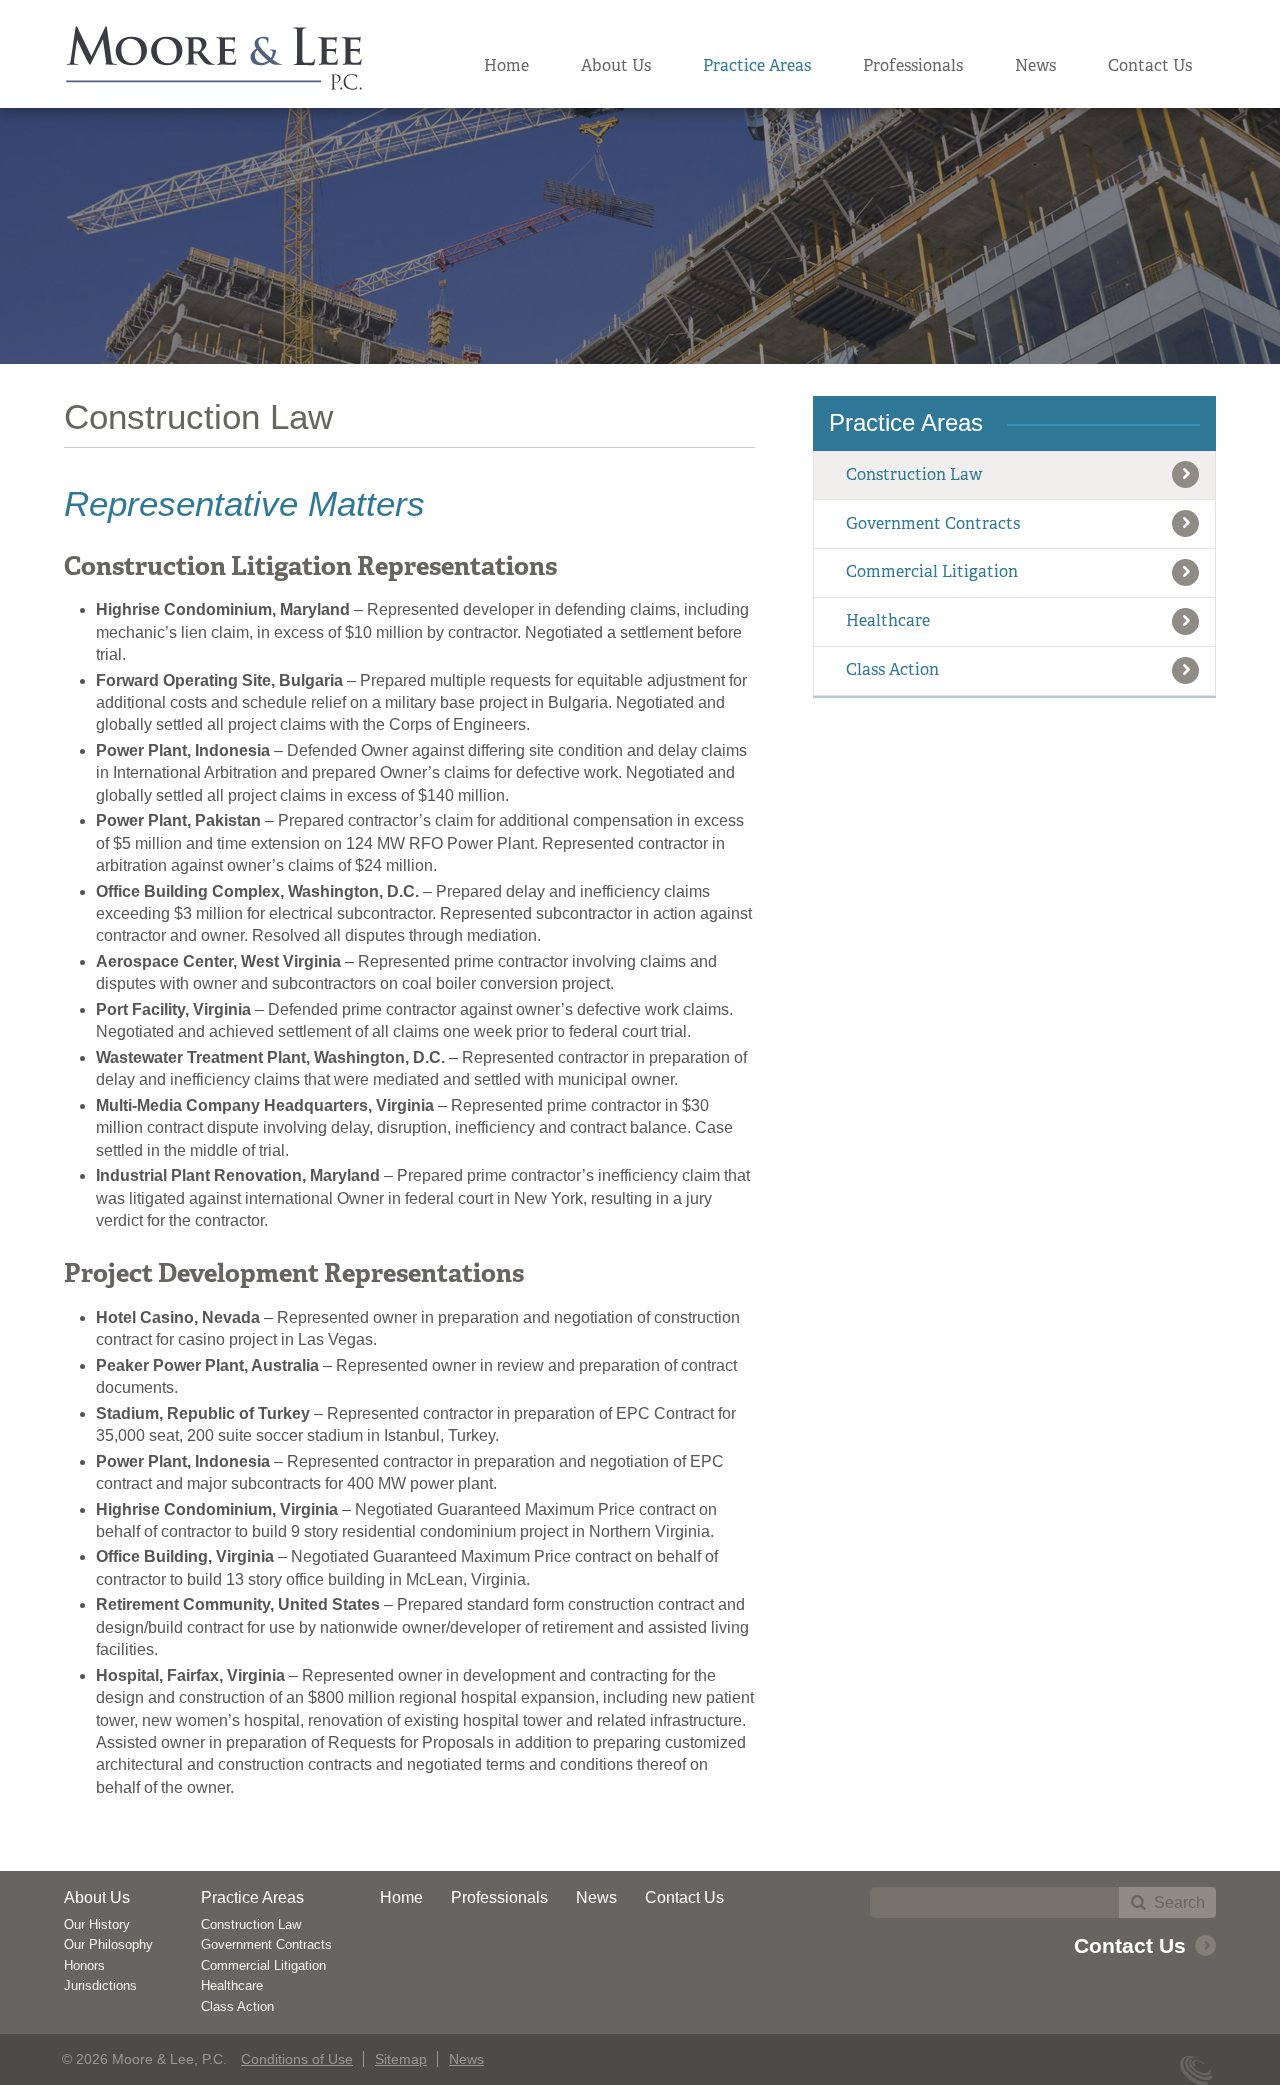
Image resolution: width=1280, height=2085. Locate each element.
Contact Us (1150, 65)
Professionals (913, 65)
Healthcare (888, 620)
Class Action (892, 669)
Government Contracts (933, 523)
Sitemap (401, 2059)
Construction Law (914, 474)
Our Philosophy (108, 1944)
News (1035, 65)
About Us (616, 65)
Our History (97, 1924)
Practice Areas (757, 65)
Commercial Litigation (932, 571)
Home (506, 65)
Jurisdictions (100, 1985)
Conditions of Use (297, 2059)
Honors (84, 1965)
